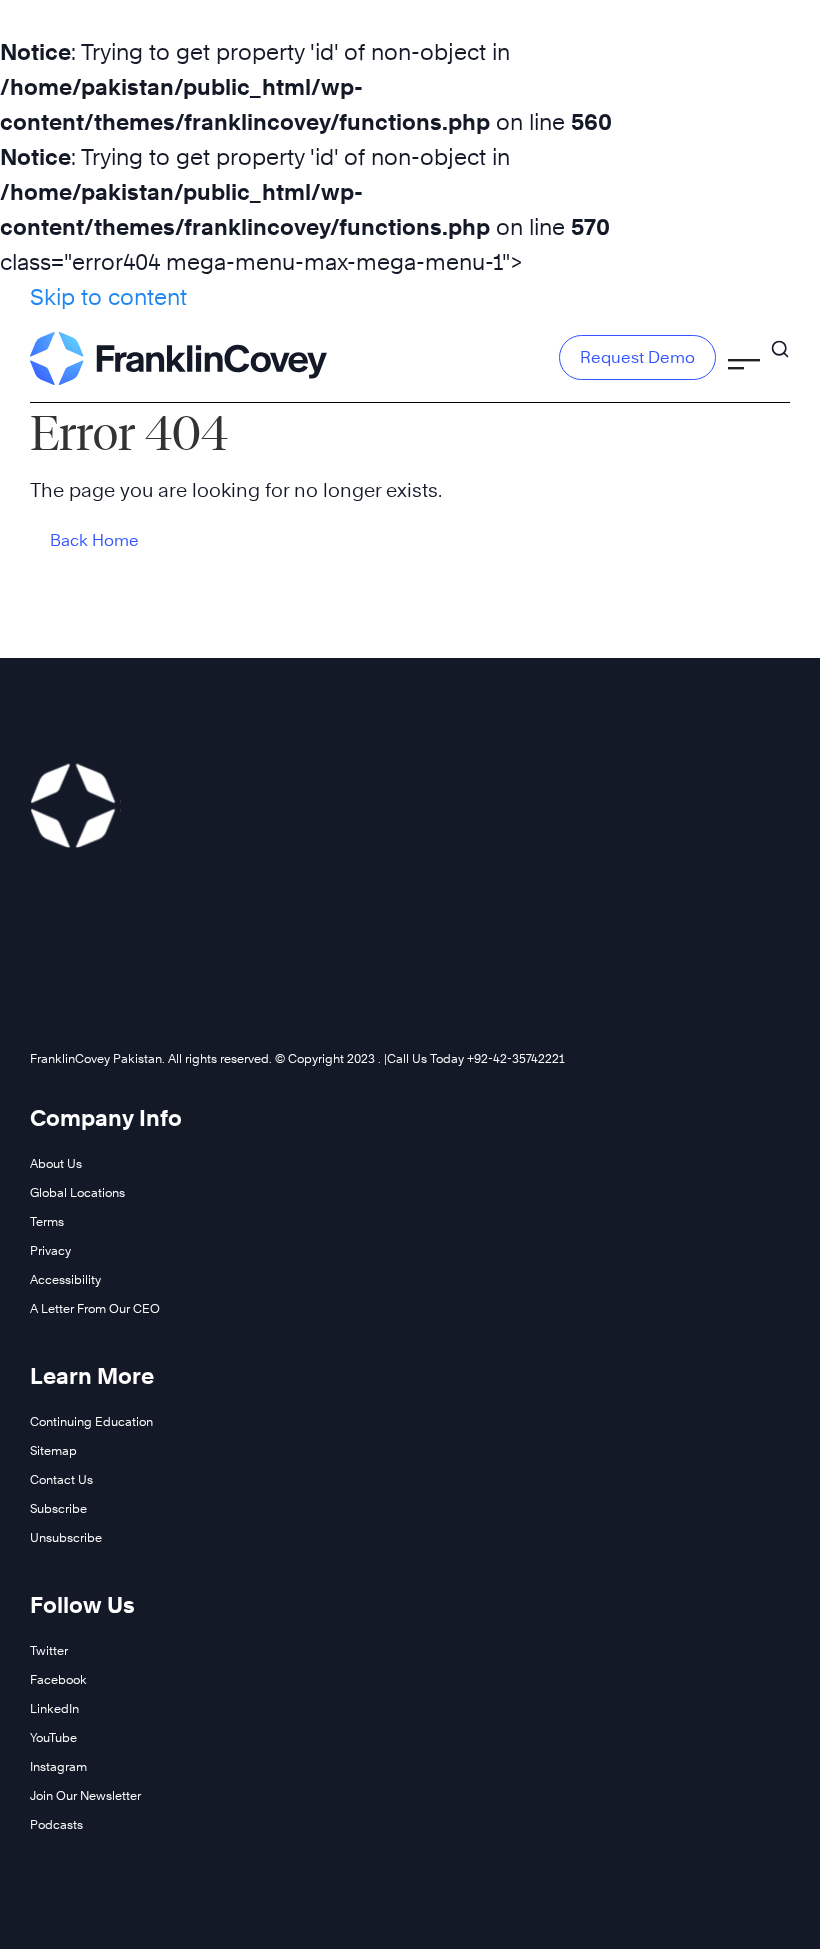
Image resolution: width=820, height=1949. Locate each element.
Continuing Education (91, 1421)
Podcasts (56, 1824)
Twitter (49, 1650)
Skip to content (108, 297)
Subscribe (58, 1508)
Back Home (94, 540)
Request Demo (637, 357)
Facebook (58, 1679)
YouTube (53, 1737)
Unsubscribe (66, 1537)
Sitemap (53, 1450)
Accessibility (65, 1279)
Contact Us (61, 1479)
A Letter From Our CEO (95, 1308)
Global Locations (77, 1192)
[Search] (780, 349)
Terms (47, 1221)
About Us (56, 1163)
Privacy (50, 1250)
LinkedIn (54, 1708)
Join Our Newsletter (85, 1795)
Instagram (58, 1766)
